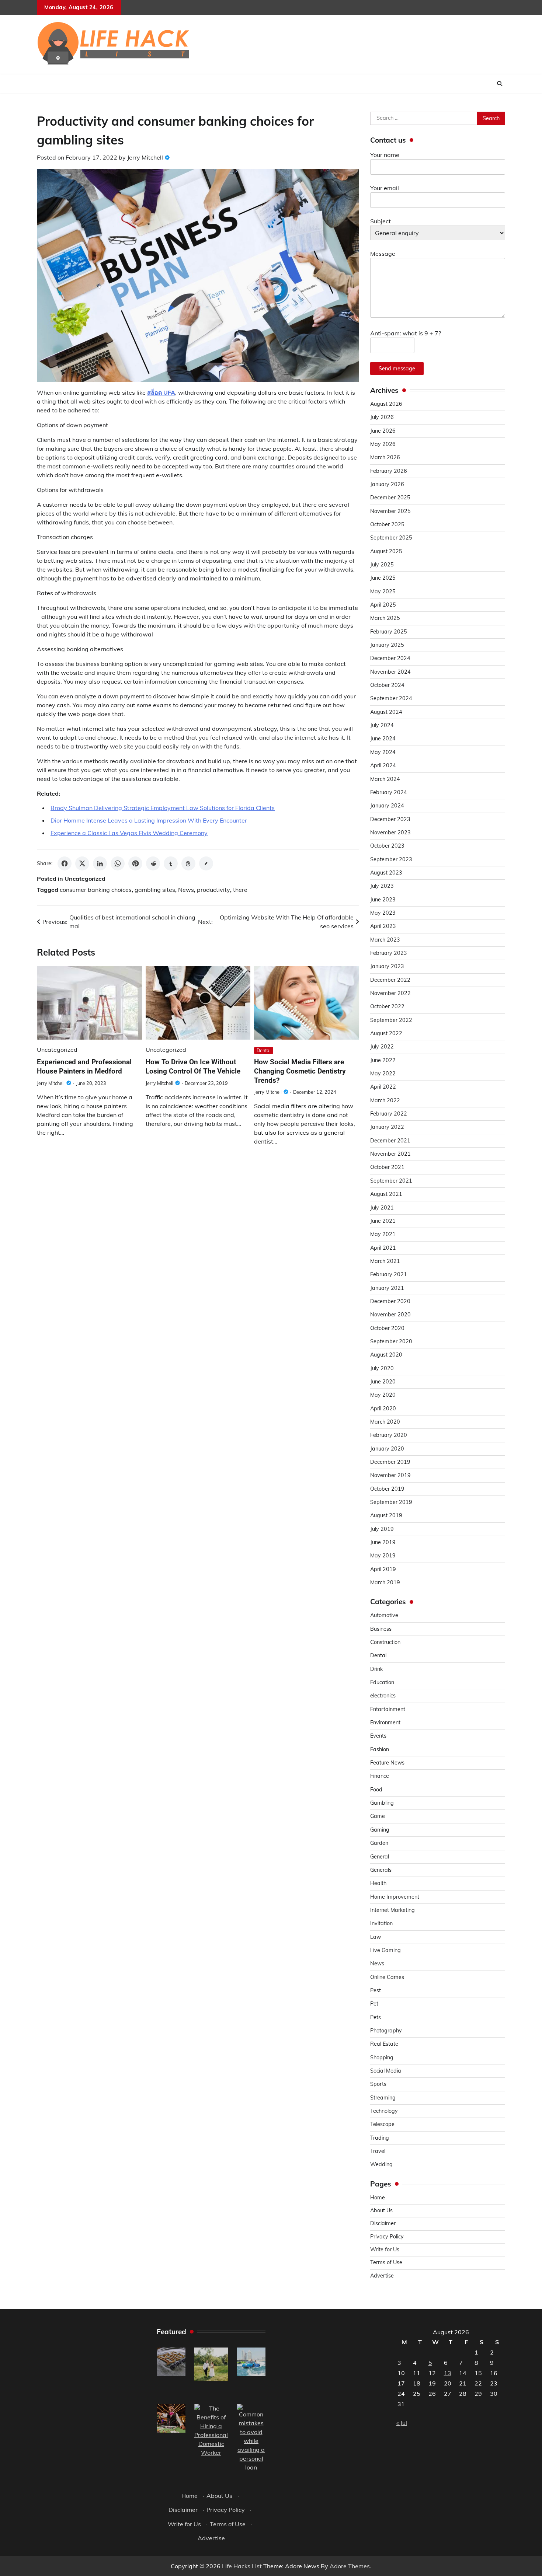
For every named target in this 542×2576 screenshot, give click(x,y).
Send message (397, 369)
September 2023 (391, 859)
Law (376, 1937)
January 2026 (387, 484)
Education (382, 1682)
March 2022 (385, 1100)
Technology (384, 2111)
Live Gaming (385, 1950)
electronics (383, 1696)
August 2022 (386, 1033)
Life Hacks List (242, 2566)
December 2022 (390, 980)
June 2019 (383, 1542)
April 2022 (383, 1087)
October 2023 (387, 846)
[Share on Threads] (188, 863)
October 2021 (387, 1167)
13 (448, 2373)
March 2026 (385, 457)
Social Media (386, 2071)
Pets (376, 2017)
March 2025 (385, 618)
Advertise (382, 2276)
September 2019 (391, 1502)
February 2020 (389, 1435)
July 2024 (382, 725)
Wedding (381, 2164)
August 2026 (386, 404)
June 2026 (383, 431)
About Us (381, 2210)
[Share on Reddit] (153, 863)
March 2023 (385, 940)
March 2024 (385, 779)
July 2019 (382, 1529)
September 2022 (391, 1020)
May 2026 (383, 444)
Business (381, 1629)
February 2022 (389, 1114)
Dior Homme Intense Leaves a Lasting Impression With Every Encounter (149, 820)
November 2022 (390, 993)
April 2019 (383, 1569)
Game (378, 1816)
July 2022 (382, 1047)
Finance (380, 1776)
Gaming (380, 1830)
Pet (374, 2004)
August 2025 (386, 551)
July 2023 (382, 886)
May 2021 (383, 1234)
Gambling (382, 1803)
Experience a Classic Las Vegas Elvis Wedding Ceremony (129, 833)
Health (378, 1883)
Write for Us (385, 2249)
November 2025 (390, 511)
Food (376, 1790)
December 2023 (390, 819)
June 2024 (383, 739)
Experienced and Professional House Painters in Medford (84, 1067)
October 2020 (387, 1328)
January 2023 (387, 966)
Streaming (383, 2098)
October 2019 (387, 1489)
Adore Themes (350, 2566)
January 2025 (387, 645)
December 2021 (390, 1141)
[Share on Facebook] (65, 863)
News (186, 890)
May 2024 (383, 752)
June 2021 (383, 1221)
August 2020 (386, 1355)
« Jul (402, 2423)
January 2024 (387, 806)
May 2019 (383, 1556)
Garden (379, 1843)
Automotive (384, 1615)
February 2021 (389, 1274)
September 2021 (391, 1181)
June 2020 (383, 1382)
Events (378, 1736)
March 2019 (385, 1582)
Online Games (387, 1977)
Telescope (382, 2124)
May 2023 (383, 913)
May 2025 (383, 591)
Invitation (381, 1923)
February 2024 (389, 792)
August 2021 (386, 1194)
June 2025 (383, 578)
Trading (380, 2138)
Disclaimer (383, 2223)
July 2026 (382, 417)
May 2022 (383, 1074)
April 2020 (383, 1409)
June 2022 (383, 1060)
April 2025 (383, 605)
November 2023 (390, 833)
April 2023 (383, 926)
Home (378, 2198)
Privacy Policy (387, 2237)
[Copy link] (206, 863)
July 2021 (382, 1208)
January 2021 (387, 1288)
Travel (378, 2151)
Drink (376, 1669)
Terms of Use (386, 2262)
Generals (381, 1870)
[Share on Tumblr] (171, 863)
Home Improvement (395, 1897)
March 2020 (385, 1422)
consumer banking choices (96, 890)
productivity (213, 890)
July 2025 (382, 565)
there (240, 890)
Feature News (387, 1763)
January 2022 (387, 1127)
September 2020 (391, 1341)
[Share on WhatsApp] (118, 863)
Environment (385, 1722)
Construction (385, 1642)
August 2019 (386, 1515)
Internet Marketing (392, 1910)
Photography (386, 2031)
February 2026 (389, 471)
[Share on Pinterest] (135, 863)
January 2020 (387, 1449)
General (380, 1857)
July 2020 (382, 1368)
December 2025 (390, 498)
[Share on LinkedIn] (100, 863)
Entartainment (388, 1709)
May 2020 (383, 1395)
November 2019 (390, 1475)
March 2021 (385, 1261)
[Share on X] (82, 863)
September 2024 (391, 698)
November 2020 (390, 1315)
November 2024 (390, 672)
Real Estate (384, 2044)
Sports (378, 2084)
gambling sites (155, 890)
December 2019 (390, 1462)
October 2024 (387, 685)
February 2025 (389, 632)
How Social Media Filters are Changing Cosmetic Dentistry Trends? (300, 1071)
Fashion (380, 1749)
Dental (264, 1050)
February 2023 (389, 953)
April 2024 (383, 765)
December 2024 (390, 658)
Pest (376, 1990)
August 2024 (386, 712)
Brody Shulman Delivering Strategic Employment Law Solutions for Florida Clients (163, 808)
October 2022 (387, 1006)
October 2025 (387, 524)
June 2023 (383, 900)
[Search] (500, 84)
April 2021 (383, 1248)
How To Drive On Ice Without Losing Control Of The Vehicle (193, 1067)
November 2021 (390, 1154)
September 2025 (391, 538)
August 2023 (386, 873)
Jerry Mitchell (145, 157)
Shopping (382, 2057)
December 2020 (390, 1301)
